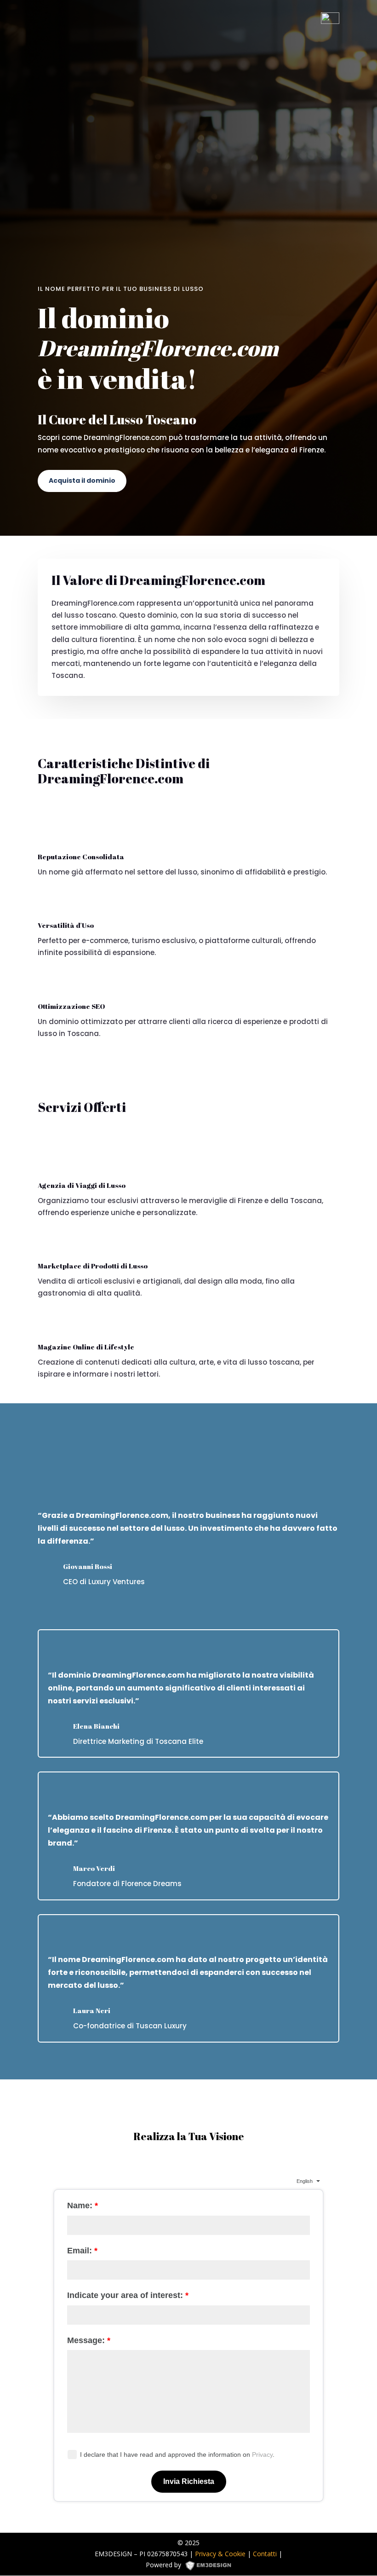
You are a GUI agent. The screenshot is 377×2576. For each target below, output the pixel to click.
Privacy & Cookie (220, 2554)
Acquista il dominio (82, 480)
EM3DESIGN (211, 2567)
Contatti (265, 2554)
